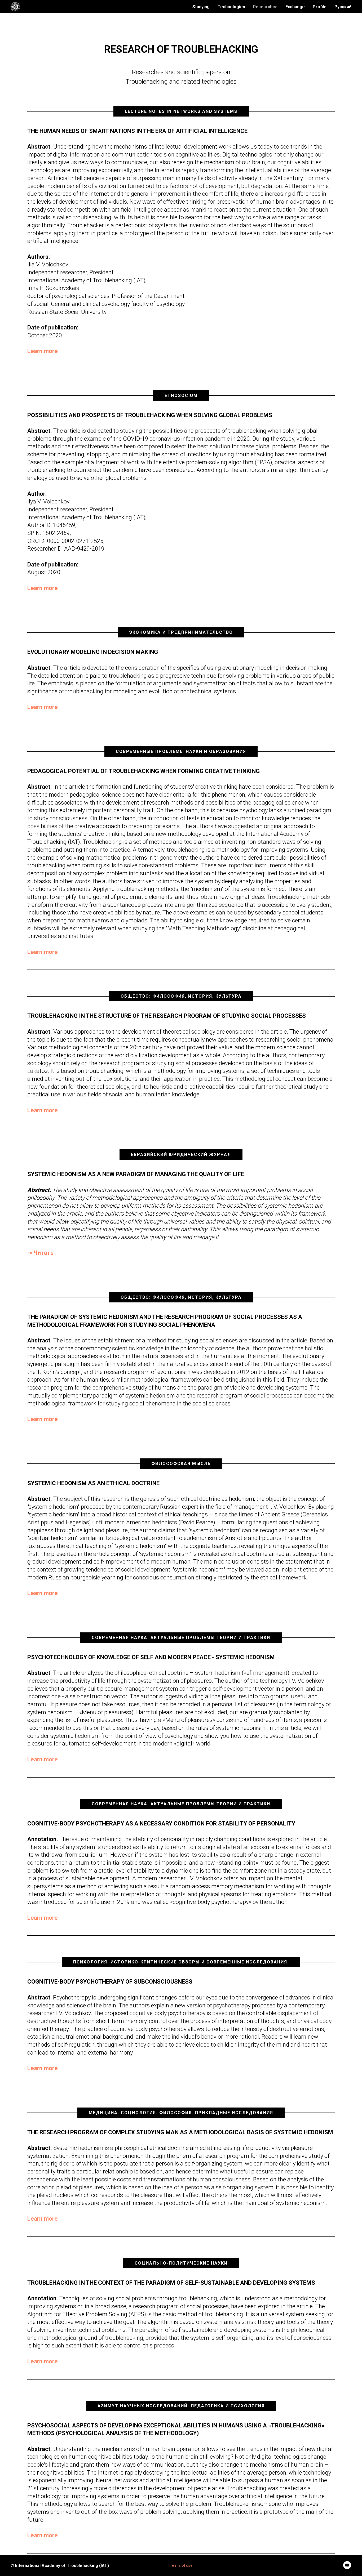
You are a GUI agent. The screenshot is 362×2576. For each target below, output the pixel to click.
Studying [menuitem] (201, 7)
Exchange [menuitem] (295, 7)
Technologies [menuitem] (231, 7)
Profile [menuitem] (320, 7)
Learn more (43, 351)
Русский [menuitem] (343, 7)
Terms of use (181, 2565)
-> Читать (40, 1253)
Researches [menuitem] (265, 7)
